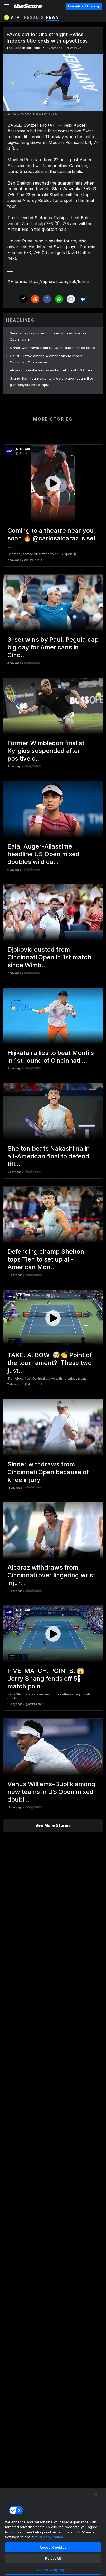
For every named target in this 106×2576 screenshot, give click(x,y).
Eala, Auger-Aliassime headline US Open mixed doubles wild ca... (43, 854)
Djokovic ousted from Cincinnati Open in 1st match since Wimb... (49, 957)
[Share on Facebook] (47, 299)
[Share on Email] (71, 299)
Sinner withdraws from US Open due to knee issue (52, 348)
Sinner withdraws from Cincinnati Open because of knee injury (48, 1472)
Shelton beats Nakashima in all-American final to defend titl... (49, 1156)
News (52, 17)
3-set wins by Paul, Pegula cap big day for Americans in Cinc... (53, 647)
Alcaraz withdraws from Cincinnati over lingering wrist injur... (51, 1575)
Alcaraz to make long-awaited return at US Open (51, 370)
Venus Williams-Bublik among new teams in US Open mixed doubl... (51, 1792)
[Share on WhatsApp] (59, 299)
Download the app (84, 6)
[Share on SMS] (83, 299)
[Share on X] (23, 299)
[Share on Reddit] (35, 299)
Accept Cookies (53, 2547)
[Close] (96, 2494)
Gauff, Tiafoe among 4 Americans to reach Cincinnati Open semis (46, 359)
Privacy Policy (51, 2537)
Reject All (53, 2558)
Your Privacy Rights (53, 2570)
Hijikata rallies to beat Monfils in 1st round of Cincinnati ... (51, 1057)
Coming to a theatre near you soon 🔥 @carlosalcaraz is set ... (52, 538)
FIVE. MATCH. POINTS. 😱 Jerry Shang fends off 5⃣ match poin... (46, 1679)
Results (34, 17)
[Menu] (7, 6)
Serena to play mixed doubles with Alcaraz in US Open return (51, 336)
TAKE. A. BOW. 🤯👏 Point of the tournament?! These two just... (50, 1363)
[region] (53, 2532)
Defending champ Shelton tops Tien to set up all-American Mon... (46, 1259)
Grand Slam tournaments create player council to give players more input (51, 381)
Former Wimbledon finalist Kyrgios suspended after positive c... (46, 751)
